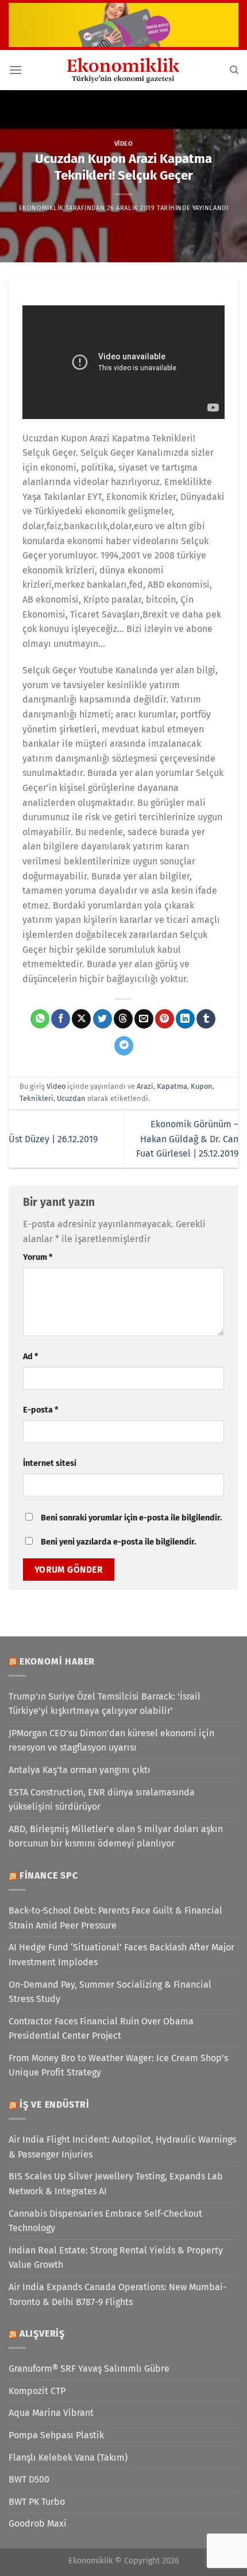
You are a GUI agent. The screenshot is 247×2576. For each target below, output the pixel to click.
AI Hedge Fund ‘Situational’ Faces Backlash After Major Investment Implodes (121, 1955)
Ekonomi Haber (57, 1661)
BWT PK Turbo (37, 2502)
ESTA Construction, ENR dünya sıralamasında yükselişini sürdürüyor (102, 1800)
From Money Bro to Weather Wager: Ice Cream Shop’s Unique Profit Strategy (118, 2065)
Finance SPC (49, 1875)
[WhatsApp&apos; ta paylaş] (40, 1019)
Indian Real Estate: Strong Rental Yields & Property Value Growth (116, 2258)
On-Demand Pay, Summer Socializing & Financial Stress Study (110, 1992)
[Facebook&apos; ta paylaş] (61, 1019)
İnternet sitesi (50, 1463)
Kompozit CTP (37, 2391)
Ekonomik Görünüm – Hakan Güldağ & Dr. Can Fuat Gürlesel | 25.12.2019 (187, 1139)
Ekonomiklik (41, 208)
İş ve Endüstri (55, 2104)
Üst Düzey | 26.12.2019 (53, 1139)
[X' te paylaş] (81, 1019)
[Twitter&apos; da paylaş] (103, 1019)
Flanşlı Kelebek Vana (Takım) (68, 2457)
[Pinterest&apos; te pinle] (165, 1019)
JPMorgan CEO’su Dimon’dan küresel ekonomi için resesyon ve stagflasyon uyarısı (111, 1741)
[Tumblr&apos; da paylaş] (206, 1019)
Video (124, 144)
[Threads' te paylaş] (123, 1019)
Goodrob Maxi (38, 2523)
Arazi (145, 1086)
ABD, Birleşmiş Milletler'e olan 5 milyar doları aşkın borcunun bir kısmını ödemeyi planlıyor (116, 1836)
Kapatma (172, 1086)
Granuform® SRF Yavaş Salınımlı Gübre (89, 2369)
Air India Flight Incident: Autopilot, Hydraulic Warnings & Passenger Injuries (122, 2147)
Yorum (38, 1257)
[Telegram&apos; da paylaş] (124, 1046)
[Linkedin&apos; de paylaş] (185, 1019)
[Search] (234, 70)
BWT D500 (29, 2479)
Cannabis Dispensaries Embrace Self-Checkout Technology (105, 2221)
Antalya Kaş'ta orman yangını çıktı (80, 1770)
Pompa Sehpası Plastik (56, 2435)
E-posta (40, 1410)
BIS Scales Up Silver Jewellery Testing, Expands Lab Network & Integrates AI (116, 2184)
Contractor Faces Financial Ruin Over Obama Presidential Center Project (101, 2029)
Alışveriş (42, 2333)
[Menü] (16, 70)
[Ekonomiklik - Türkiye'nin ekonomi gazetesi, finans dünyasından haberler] (123, 70)
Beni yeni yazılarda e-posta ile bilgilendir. (118, 1542)
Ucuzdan (71, 1098)
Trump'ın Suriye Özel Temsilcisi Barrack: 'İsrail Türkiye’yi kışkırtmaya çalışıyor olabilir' (105, 1704)
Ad (30, 1357)
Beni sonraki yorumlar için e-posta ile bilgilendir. (131, 1518)
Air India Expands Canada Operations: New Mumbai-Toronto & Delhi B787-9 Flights (117, 2294)
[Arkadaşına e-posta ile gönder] (144, 1019)
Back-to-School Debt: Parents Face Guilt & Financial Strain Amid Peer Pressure (115, 1918)
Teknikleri (36, 1098)
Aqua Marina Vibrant (51, 2413)
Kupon (202, 1086)
